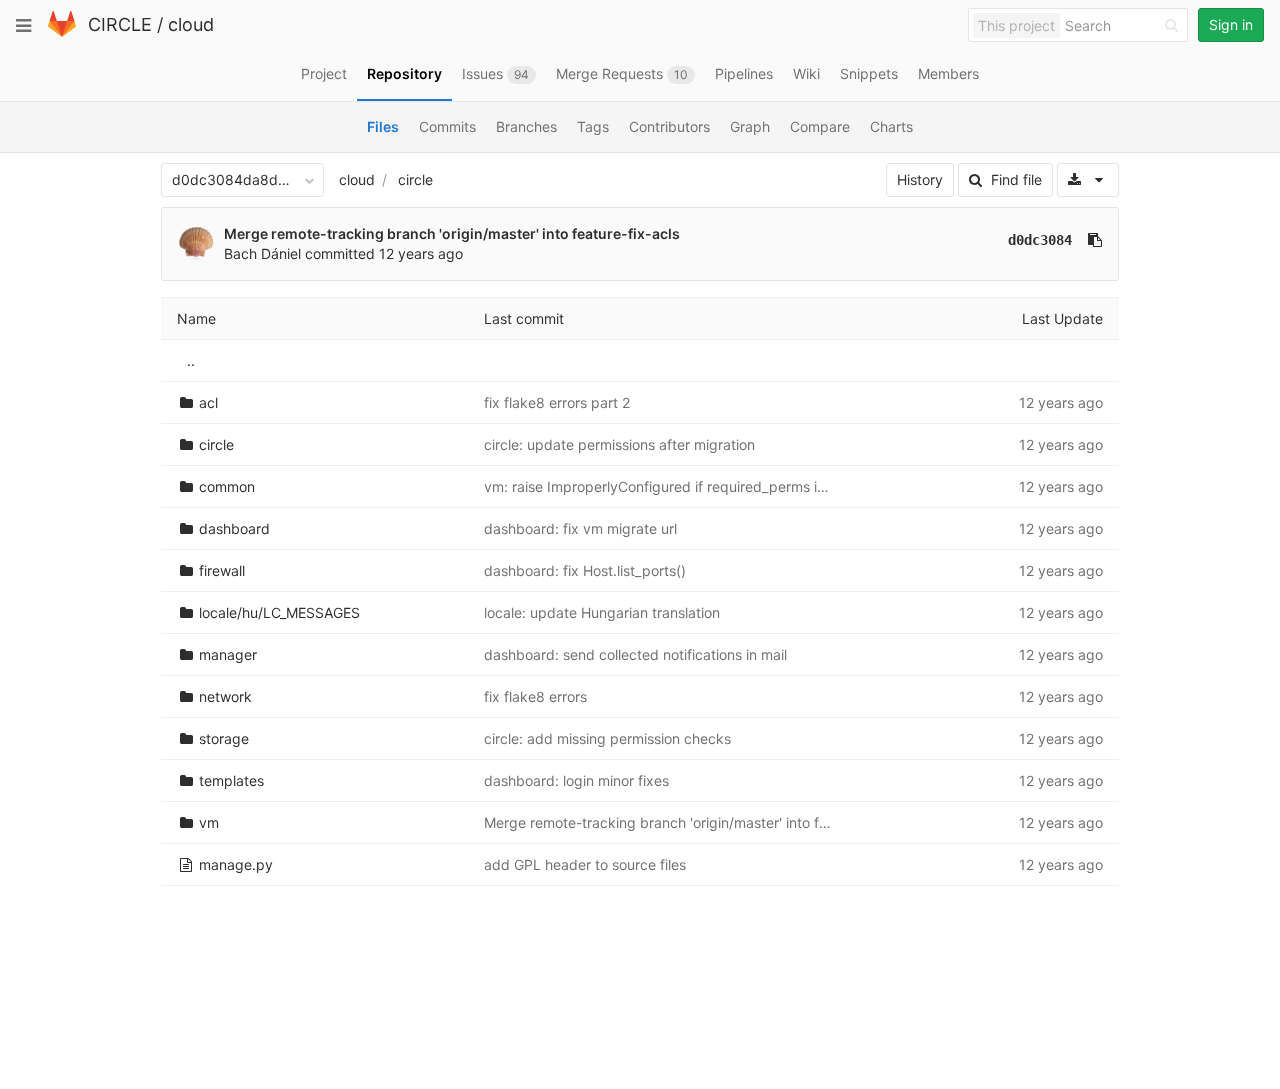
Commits (447, 126)
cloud (191, 24)
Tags (593, 126)
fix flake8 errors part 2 (557, 402)
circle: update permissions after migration (619, 444)
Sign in (1231, 24)
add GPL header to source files (585, 864)
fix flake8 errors (535, 696)
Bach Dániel (262, 253)
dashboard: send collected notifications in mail (635, 654)
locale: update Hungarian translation (602, 612)
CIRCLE (120, 24)
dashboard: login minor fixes (576, 780)
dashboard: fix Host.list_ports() (585, 570)
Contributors (669, 126)
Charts (891, 126)
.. (191, 360)
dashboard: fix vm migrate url (580, 528)
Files (383, 126)
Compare (820, 126)
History (920, 179)
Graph (750, 126)
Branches (526, 126)
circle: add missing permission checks (607, 738)
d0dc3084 (1040, 240)
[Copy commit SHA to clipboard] (1095, 240)
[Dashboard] (62, 32)
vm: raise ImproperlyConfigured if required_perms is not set (678, 486)
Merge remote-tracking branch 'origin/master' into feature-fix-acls (452, 233)
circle (415, 179)
